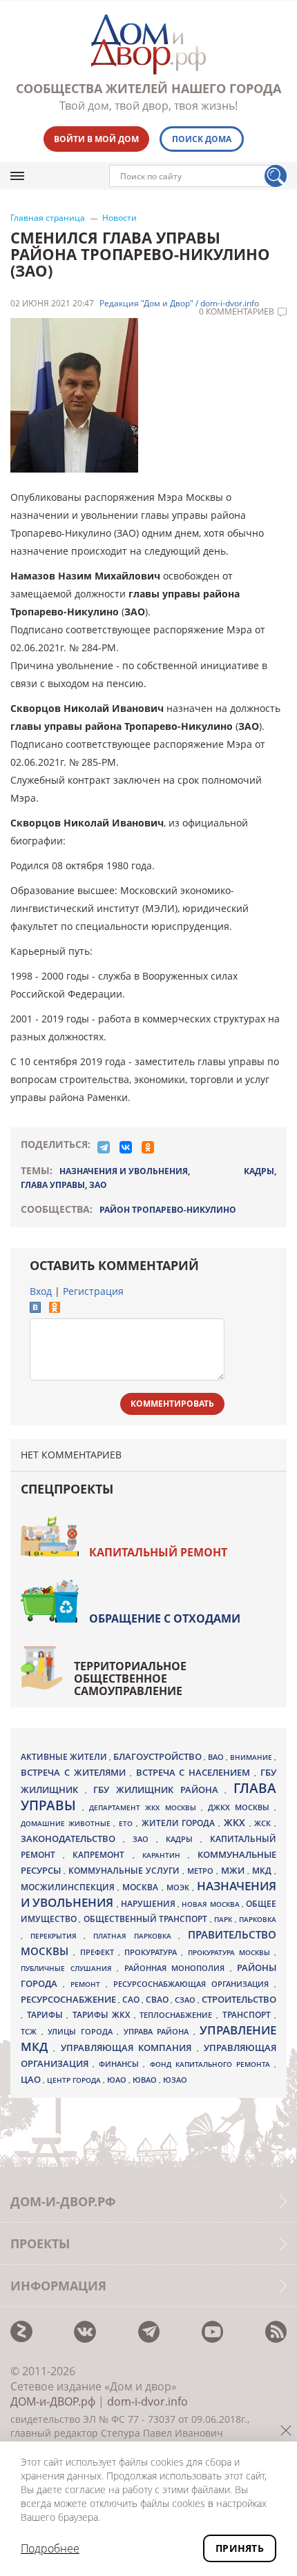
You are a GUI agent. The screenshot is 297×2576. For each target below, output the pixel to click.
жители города (180, 1823)
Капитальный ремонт (158, 1552)
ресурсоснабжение (69, 1999)
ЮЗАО (175, 2080)
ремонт (88, 1984)
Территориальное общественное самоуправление (130, 1678)
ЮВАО (146, 2080)
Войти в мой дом (96, 139)
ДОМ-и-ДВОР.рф (53, 2401)
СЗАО (186, 2000)
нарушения (149, 1904)
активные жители (65, 1757)
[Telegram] (104, 1147)
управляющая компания (129, 2048)
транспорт (249, 2015)
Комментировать (172, 1404)
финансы (121, 2064)
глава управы (53, 1185)
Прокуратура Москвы (231, 1952)
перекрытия (57, 1936)
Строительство (239, 1999)
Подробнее (50, 2548)
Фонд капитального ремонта (212, 2064)
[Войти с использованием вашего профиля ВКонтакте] (35, 1309)
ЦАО (32, 2079)
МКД (263, 1870)
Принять (240, 2548)
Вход (41, 1291)
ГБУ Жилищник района (159, 1790)
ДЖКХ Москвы (241, 1807)
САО (132, 2000)
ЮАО (118, 2080)
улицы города (82, 2031)
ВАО (217, 1757)
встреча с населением (195, 1772)
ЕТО (127, 1823)
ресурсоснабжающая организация (194, 1984)
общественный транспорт (147, 1919)
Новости (119, 218)
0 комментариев (237, 312)
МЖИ (234, 1870)
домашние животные (67, 1823)
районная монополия (177, 1968)
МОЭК (179, 1887)
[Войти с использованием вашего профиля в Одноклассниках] (55, 1309)
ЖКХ (237, 1822)
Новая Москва (212, 1904)
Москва (142, 1887)
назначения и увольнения (124, 1171)
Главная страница (48, 218)
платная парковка (136, 1936)
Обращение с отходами (165, 1618)
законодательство (72, 1839)
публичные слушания (69, 1968)
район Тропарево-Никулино (168, 1210)
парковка (258, 1919)
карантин (165, 1855)
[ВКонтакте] (126, 1147)
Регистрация (93, 1291)
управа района (159, 2031)
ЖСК (264, 1823)
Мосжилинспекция (69, 1887)
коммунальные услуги (125, 1871)
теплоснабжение (178, 2015)
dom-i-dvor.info (147, 2401)
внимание (252, 1757)
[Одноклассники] (148, 1147)
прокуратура (153, 1952)
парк (224, 1919)
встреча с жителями (75, 1772)
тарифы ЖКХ (103, 2015)
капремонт (102, 1854)
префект (99, 1952)
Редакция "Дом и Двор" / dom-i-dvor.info (179, 304)
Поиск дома (202, 139)
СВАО (158, 1999)
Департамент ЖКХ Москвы (145, 1807)
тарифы (47, 2015)
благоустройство (159, 1756)
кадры (259, 1171)
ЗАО (98, 1185)
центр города (75, 2080)
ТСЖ (31, 2031)
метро (202, 1871)
